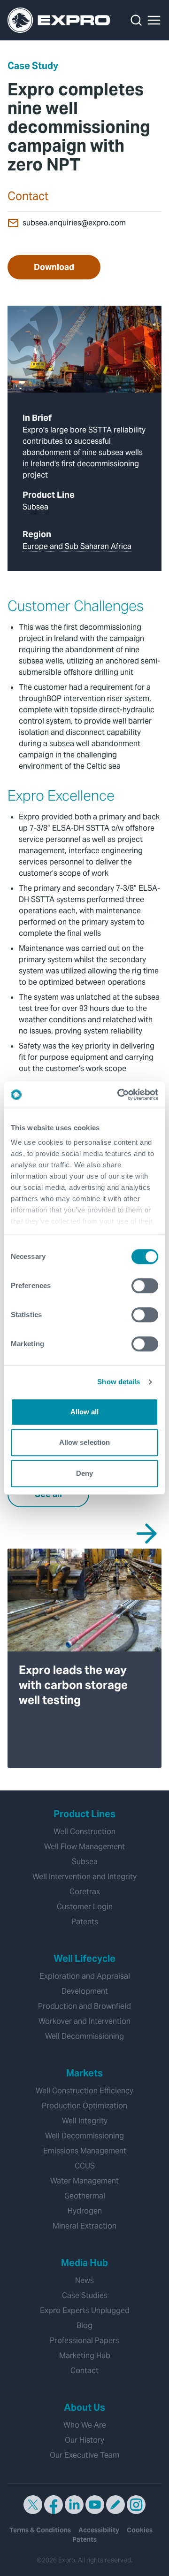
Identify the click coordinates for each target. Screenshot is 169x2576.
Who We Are (85, 2425)
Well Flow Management (84, 1847)
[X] (33, 2505)
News (84, 2280)
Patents (85, 1922)
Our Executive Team (84, 2455)
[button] (154, 20)
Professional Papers (84, 2341)
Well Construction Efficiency (84, 2091)
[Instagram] (136, 2505)
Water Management (84, 2181)
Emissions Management (85, 2151)
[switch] (145, 1286)
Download (54, 267)
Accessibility (99, 2530)
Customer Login (85, 1907)
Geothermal (85, 2196)
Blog (84, 2325)
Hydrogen (85, 2211)
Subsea (35, 507)
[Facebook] (54, 2505)
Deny (84, 1473)
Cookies (140, 2530)
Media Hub (84, 2263)
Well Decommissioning (84, 2036)
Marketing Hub (85, 2356)
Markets (84, 2073)
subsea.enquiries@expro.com (74, 223)
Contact (84, 2371)
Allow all (85, 1412)
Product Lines (84, 1814)
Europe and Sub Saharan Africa (77, 546)
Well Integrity (85, 2121)
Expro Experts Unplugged (85, 2310)
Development (85, 1991)
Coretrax (85, 1892)
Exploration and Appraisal (85, 1976)
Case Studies (85, 2295)
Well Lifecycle (84, 1959)
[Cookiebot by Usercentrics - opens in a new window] (119, 1095)
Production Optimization (84, 2106)
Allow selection (85, 1442)
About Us (84, 2407)
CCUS (85, 2166)
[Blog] (115, 2505)
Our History (84, 2440)
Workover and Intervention (84, 2021)
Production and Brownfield (84, 2006)
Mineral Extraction (84, 2226)
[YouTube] (95, 2505)
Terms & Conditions (40, 2530)
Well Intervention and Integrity (84, 1877)
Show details (119, 1382)
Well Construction (84, 1832)
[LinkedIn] (74, 2505)
